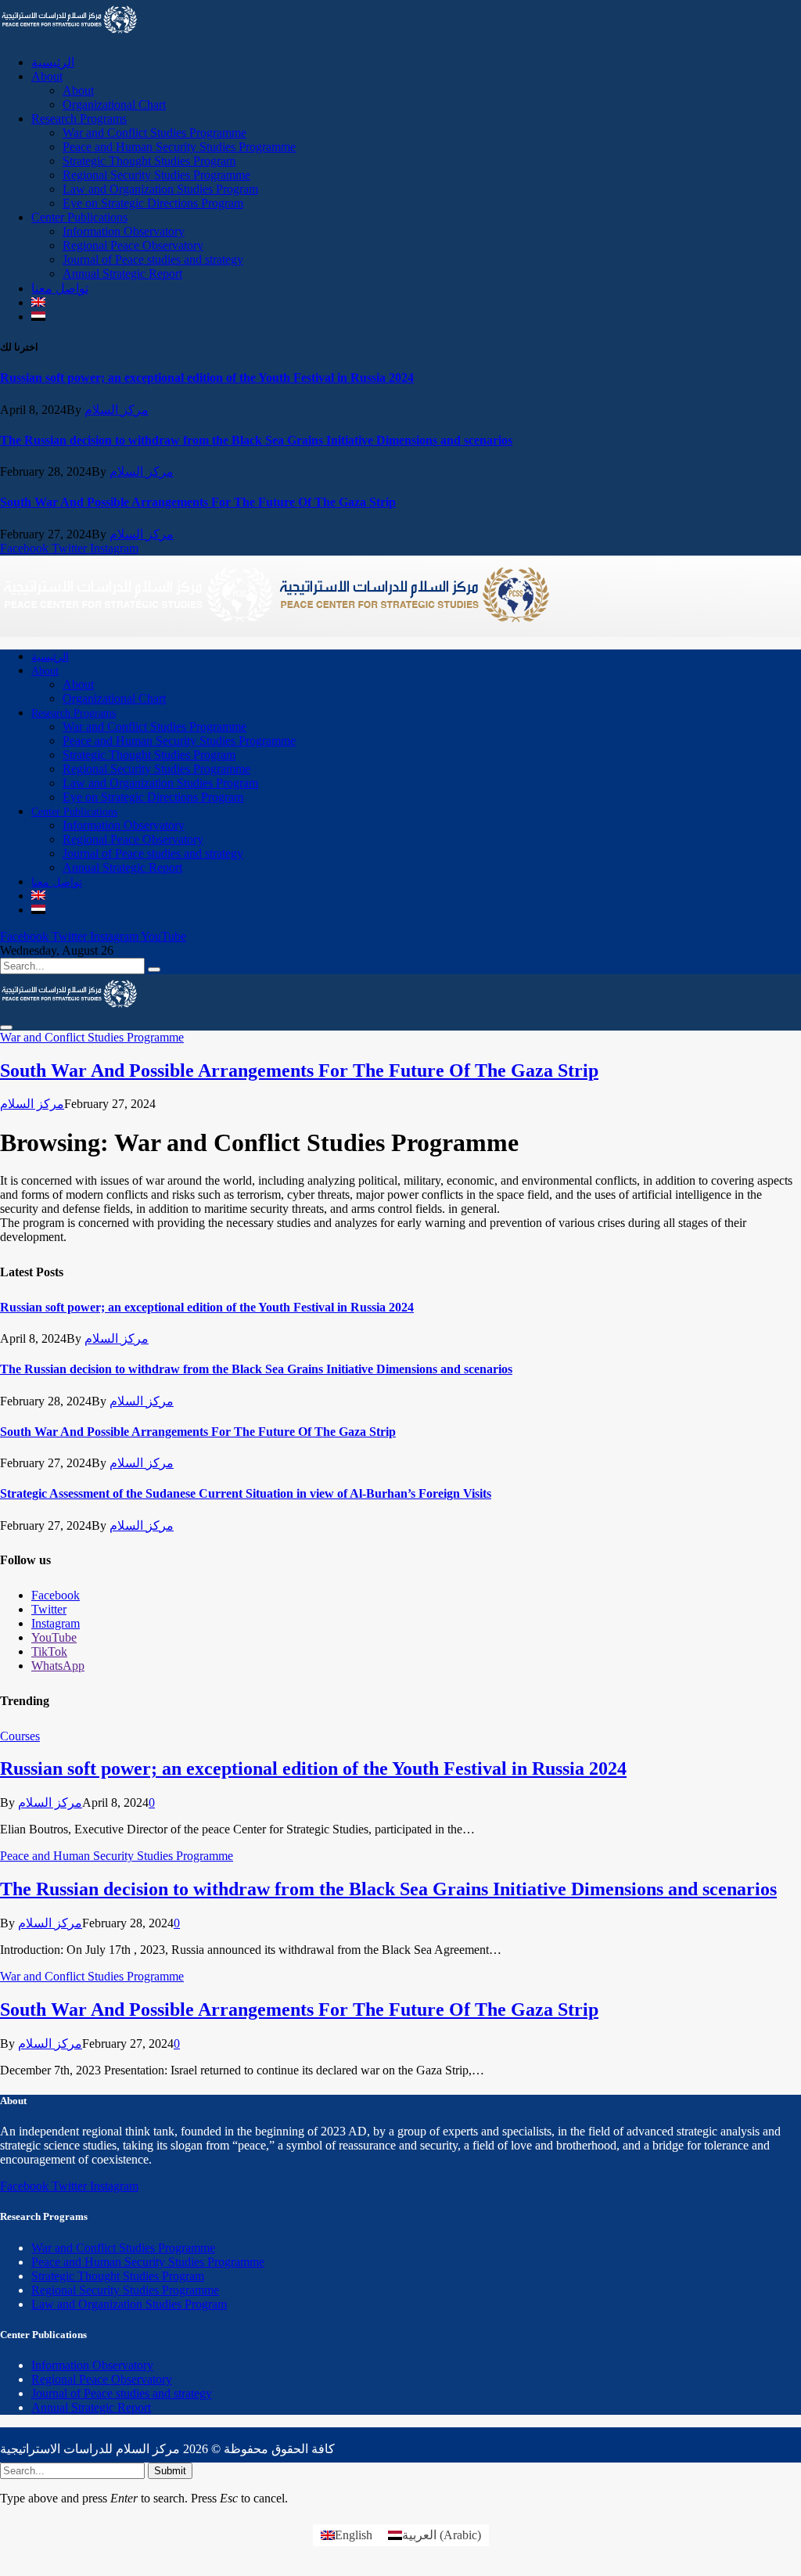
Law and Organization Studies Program (160, 189)
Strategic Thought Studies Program (149, 161)
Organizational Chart (114, 104)
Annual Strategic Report (122, 273)
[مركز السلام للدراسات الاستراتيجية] (276, 630)
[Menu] (6, 1027)
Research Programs (79, 119)
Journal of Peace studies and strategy (153, 259)
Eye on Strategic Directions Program (153, 203)
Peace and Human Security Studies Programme (179, 147)
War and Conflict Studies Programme (154, 133)
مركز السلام (117, 410)
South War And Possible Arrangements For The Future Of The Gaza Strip (198, 502)
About (47, 76)
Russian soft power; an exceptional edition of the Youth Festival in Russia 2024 (207, 378)
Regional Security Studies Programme (156, 175)
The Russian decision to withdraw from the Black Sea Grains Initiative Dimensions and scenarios (256, 440)
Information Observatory (124, 231)
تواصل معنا (60, 288)
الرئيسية (53, 62)
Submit (170, 2471)
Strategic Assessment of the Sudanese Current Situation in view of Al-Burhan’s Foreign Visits (246, 1493)
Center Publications (79, 217)
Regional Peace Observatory (133, 245)
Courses (20, 1736)
